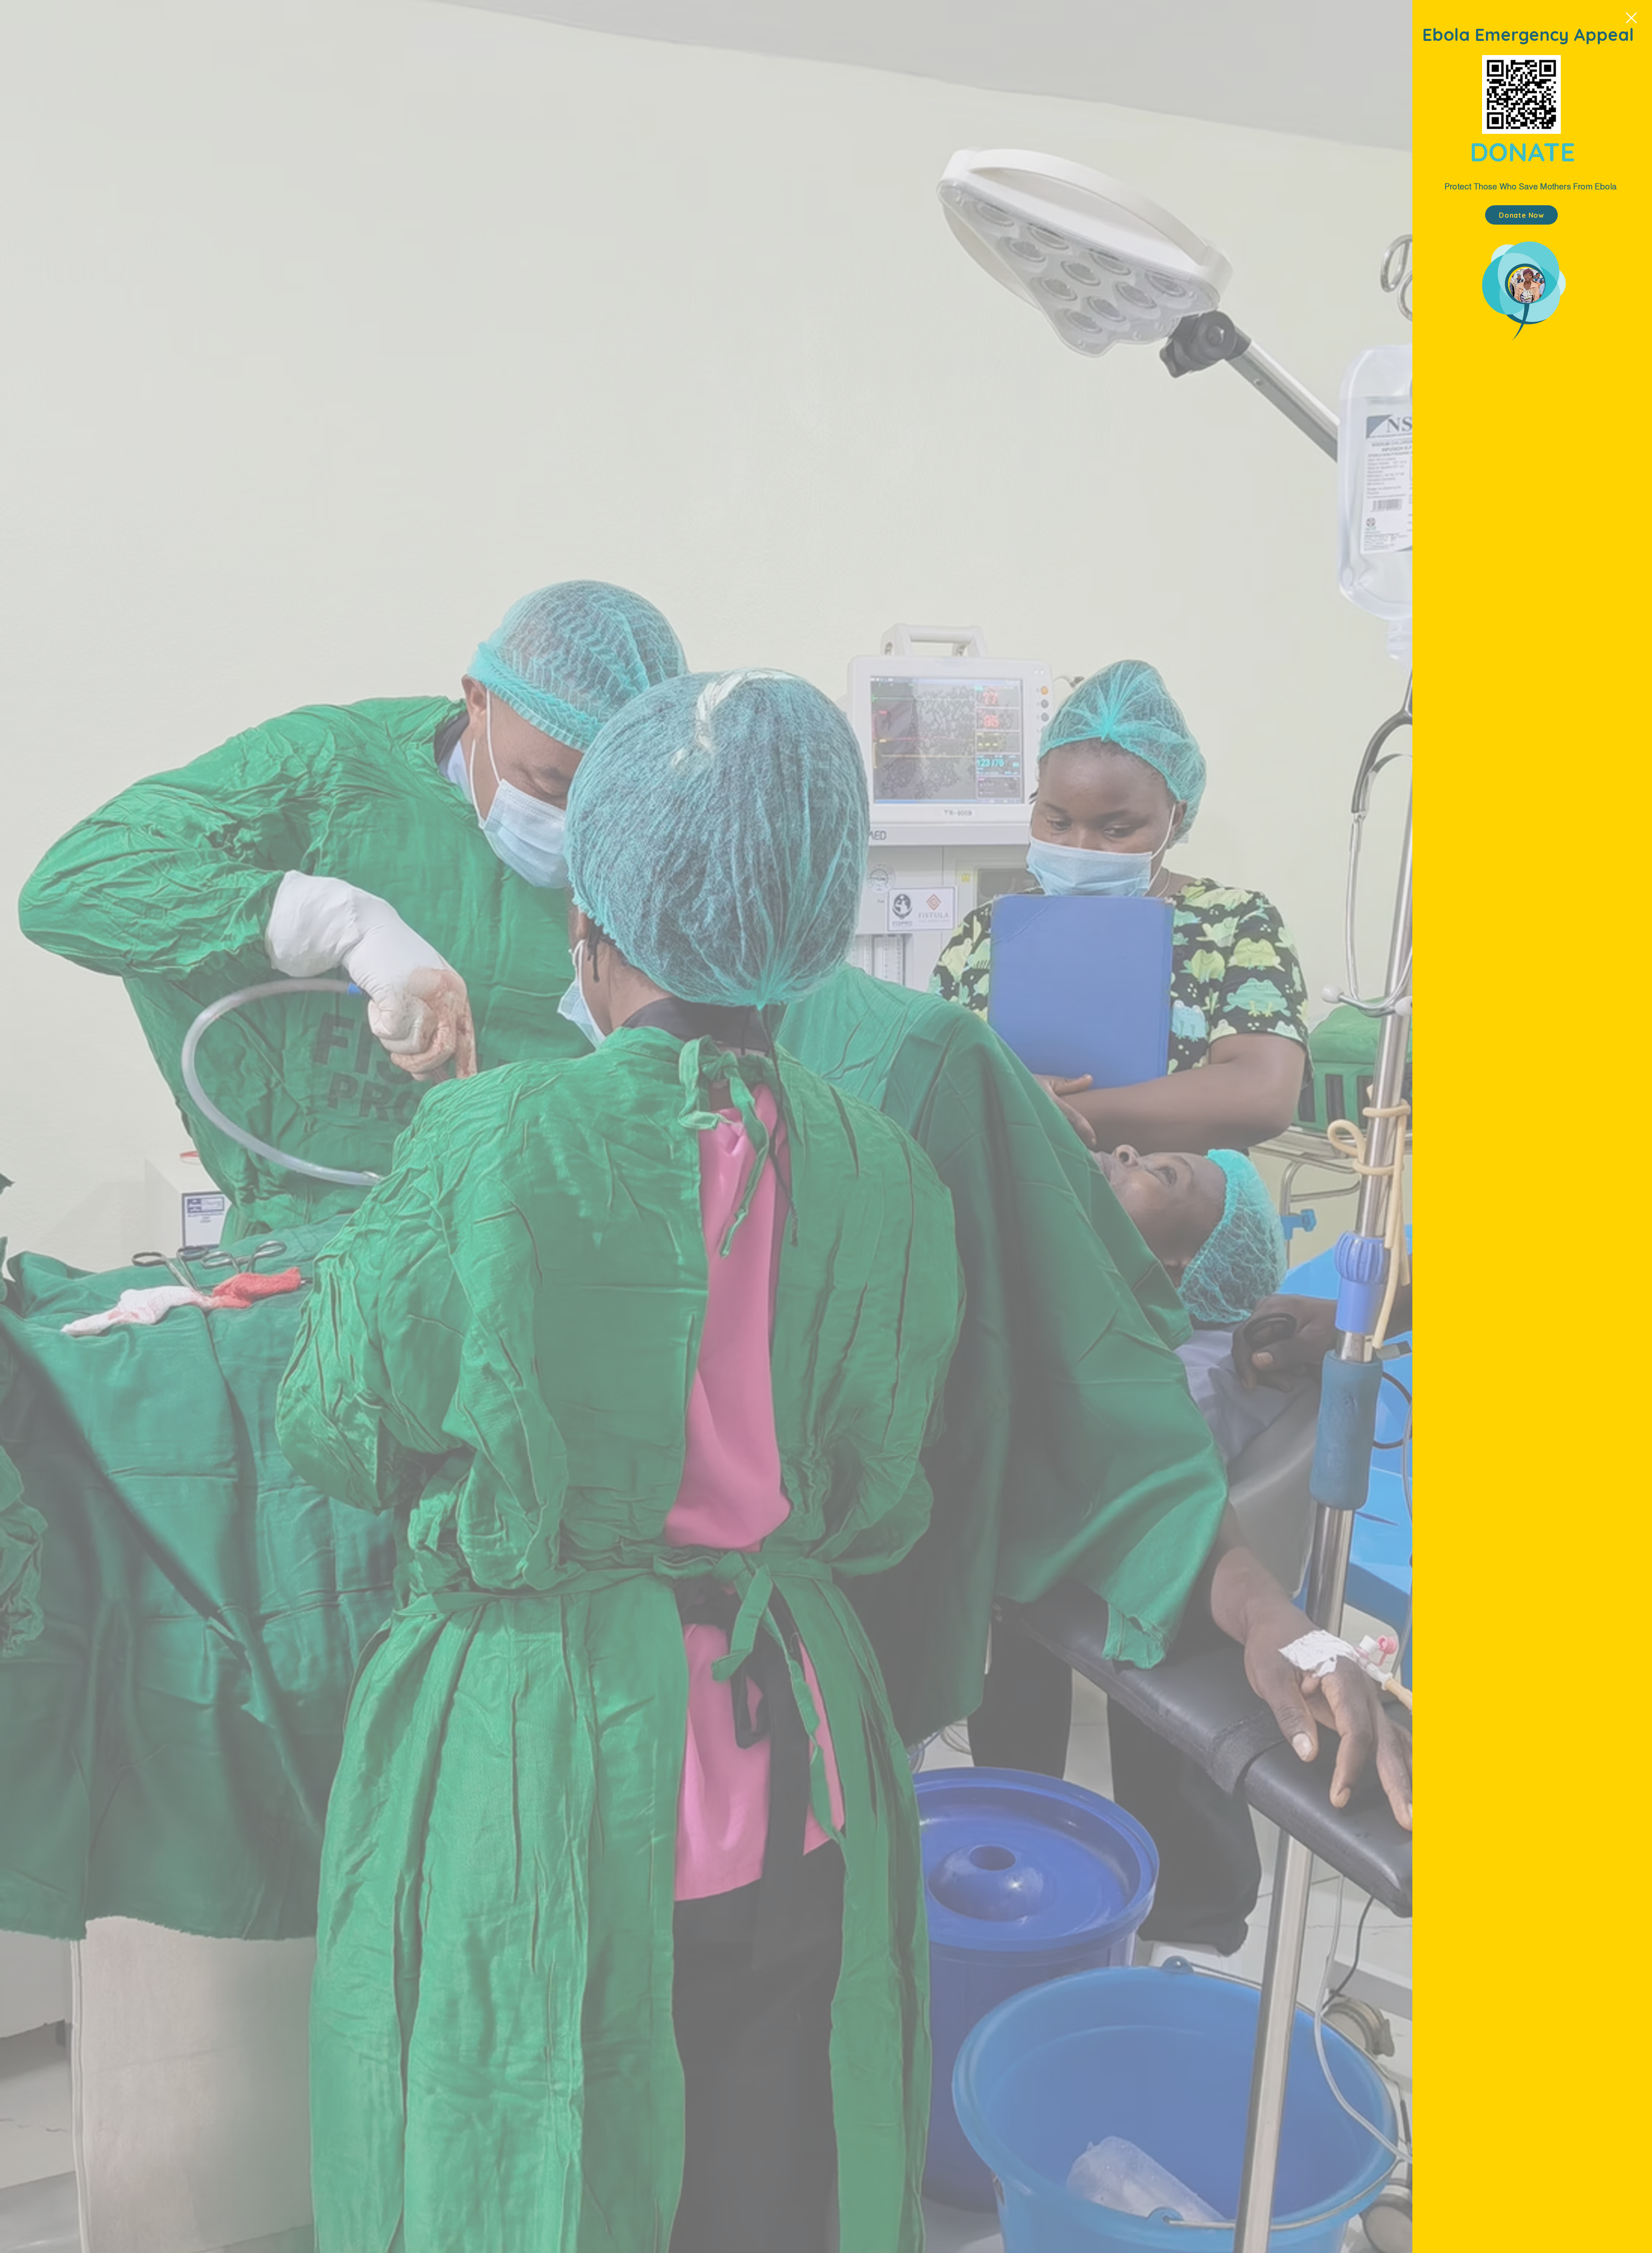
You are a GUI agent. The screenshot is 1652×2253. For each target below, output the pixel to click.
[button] (1631, 18)
